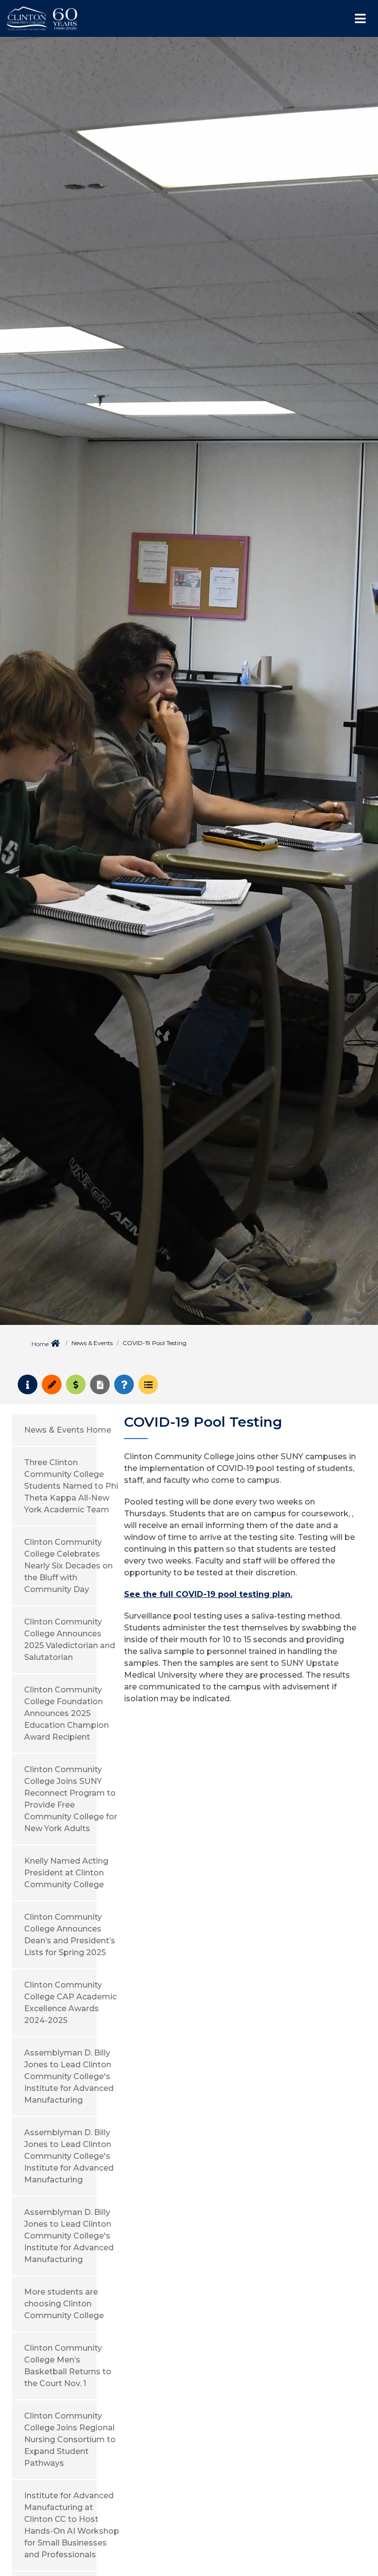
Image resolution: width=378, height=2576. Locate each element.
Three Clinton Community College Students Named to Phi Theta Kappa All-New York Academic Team (71, 1486)
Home (40, 1344)
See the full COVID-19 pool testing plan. (208, 1594)
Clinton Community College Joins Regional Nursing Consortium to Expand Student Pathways (70, 2439)
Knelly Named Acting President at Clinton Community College (66, 1873)
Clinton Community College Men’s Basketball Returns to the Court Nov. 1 (68, 2366)
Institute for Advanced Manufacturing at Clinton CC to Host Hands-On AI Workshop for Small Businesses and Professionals (72, 2525)
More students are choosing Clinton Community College (64, 2304)
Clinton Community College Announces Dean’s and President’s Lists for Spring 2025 (70, 1935)
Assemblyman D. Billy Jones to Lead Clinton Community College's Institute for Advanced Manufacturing (69, 2076)
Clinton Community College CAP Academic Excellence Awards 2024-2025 (70, 2003)
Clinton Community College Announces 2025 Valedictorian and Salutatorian (70, 1640)
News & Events (92, 1343)
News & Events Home (68, 1430)
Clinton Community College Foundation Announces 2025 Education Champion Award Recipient (66, 1713)
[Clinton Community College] (86, 18)
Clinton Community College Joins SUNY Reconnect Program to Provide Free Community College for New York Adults (71, 1799)
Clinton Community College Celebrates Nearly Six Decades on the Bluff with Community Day (68, 1566)
